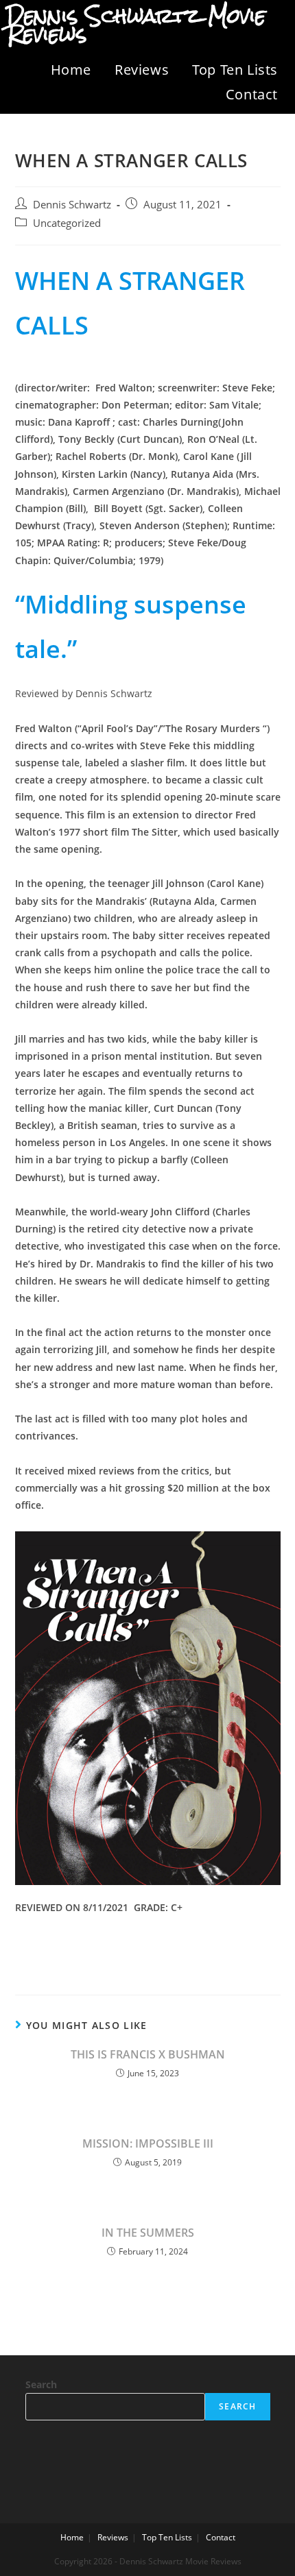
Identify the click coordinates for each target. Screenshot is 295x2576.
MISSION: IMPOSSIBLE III (148, 2143)
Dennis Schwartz (72, 205)
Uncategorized (67, 223)
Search (41, 2384)
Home (71, 70)
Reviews (142, 70)
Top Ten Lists (235, 70)
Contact (252, 94)
